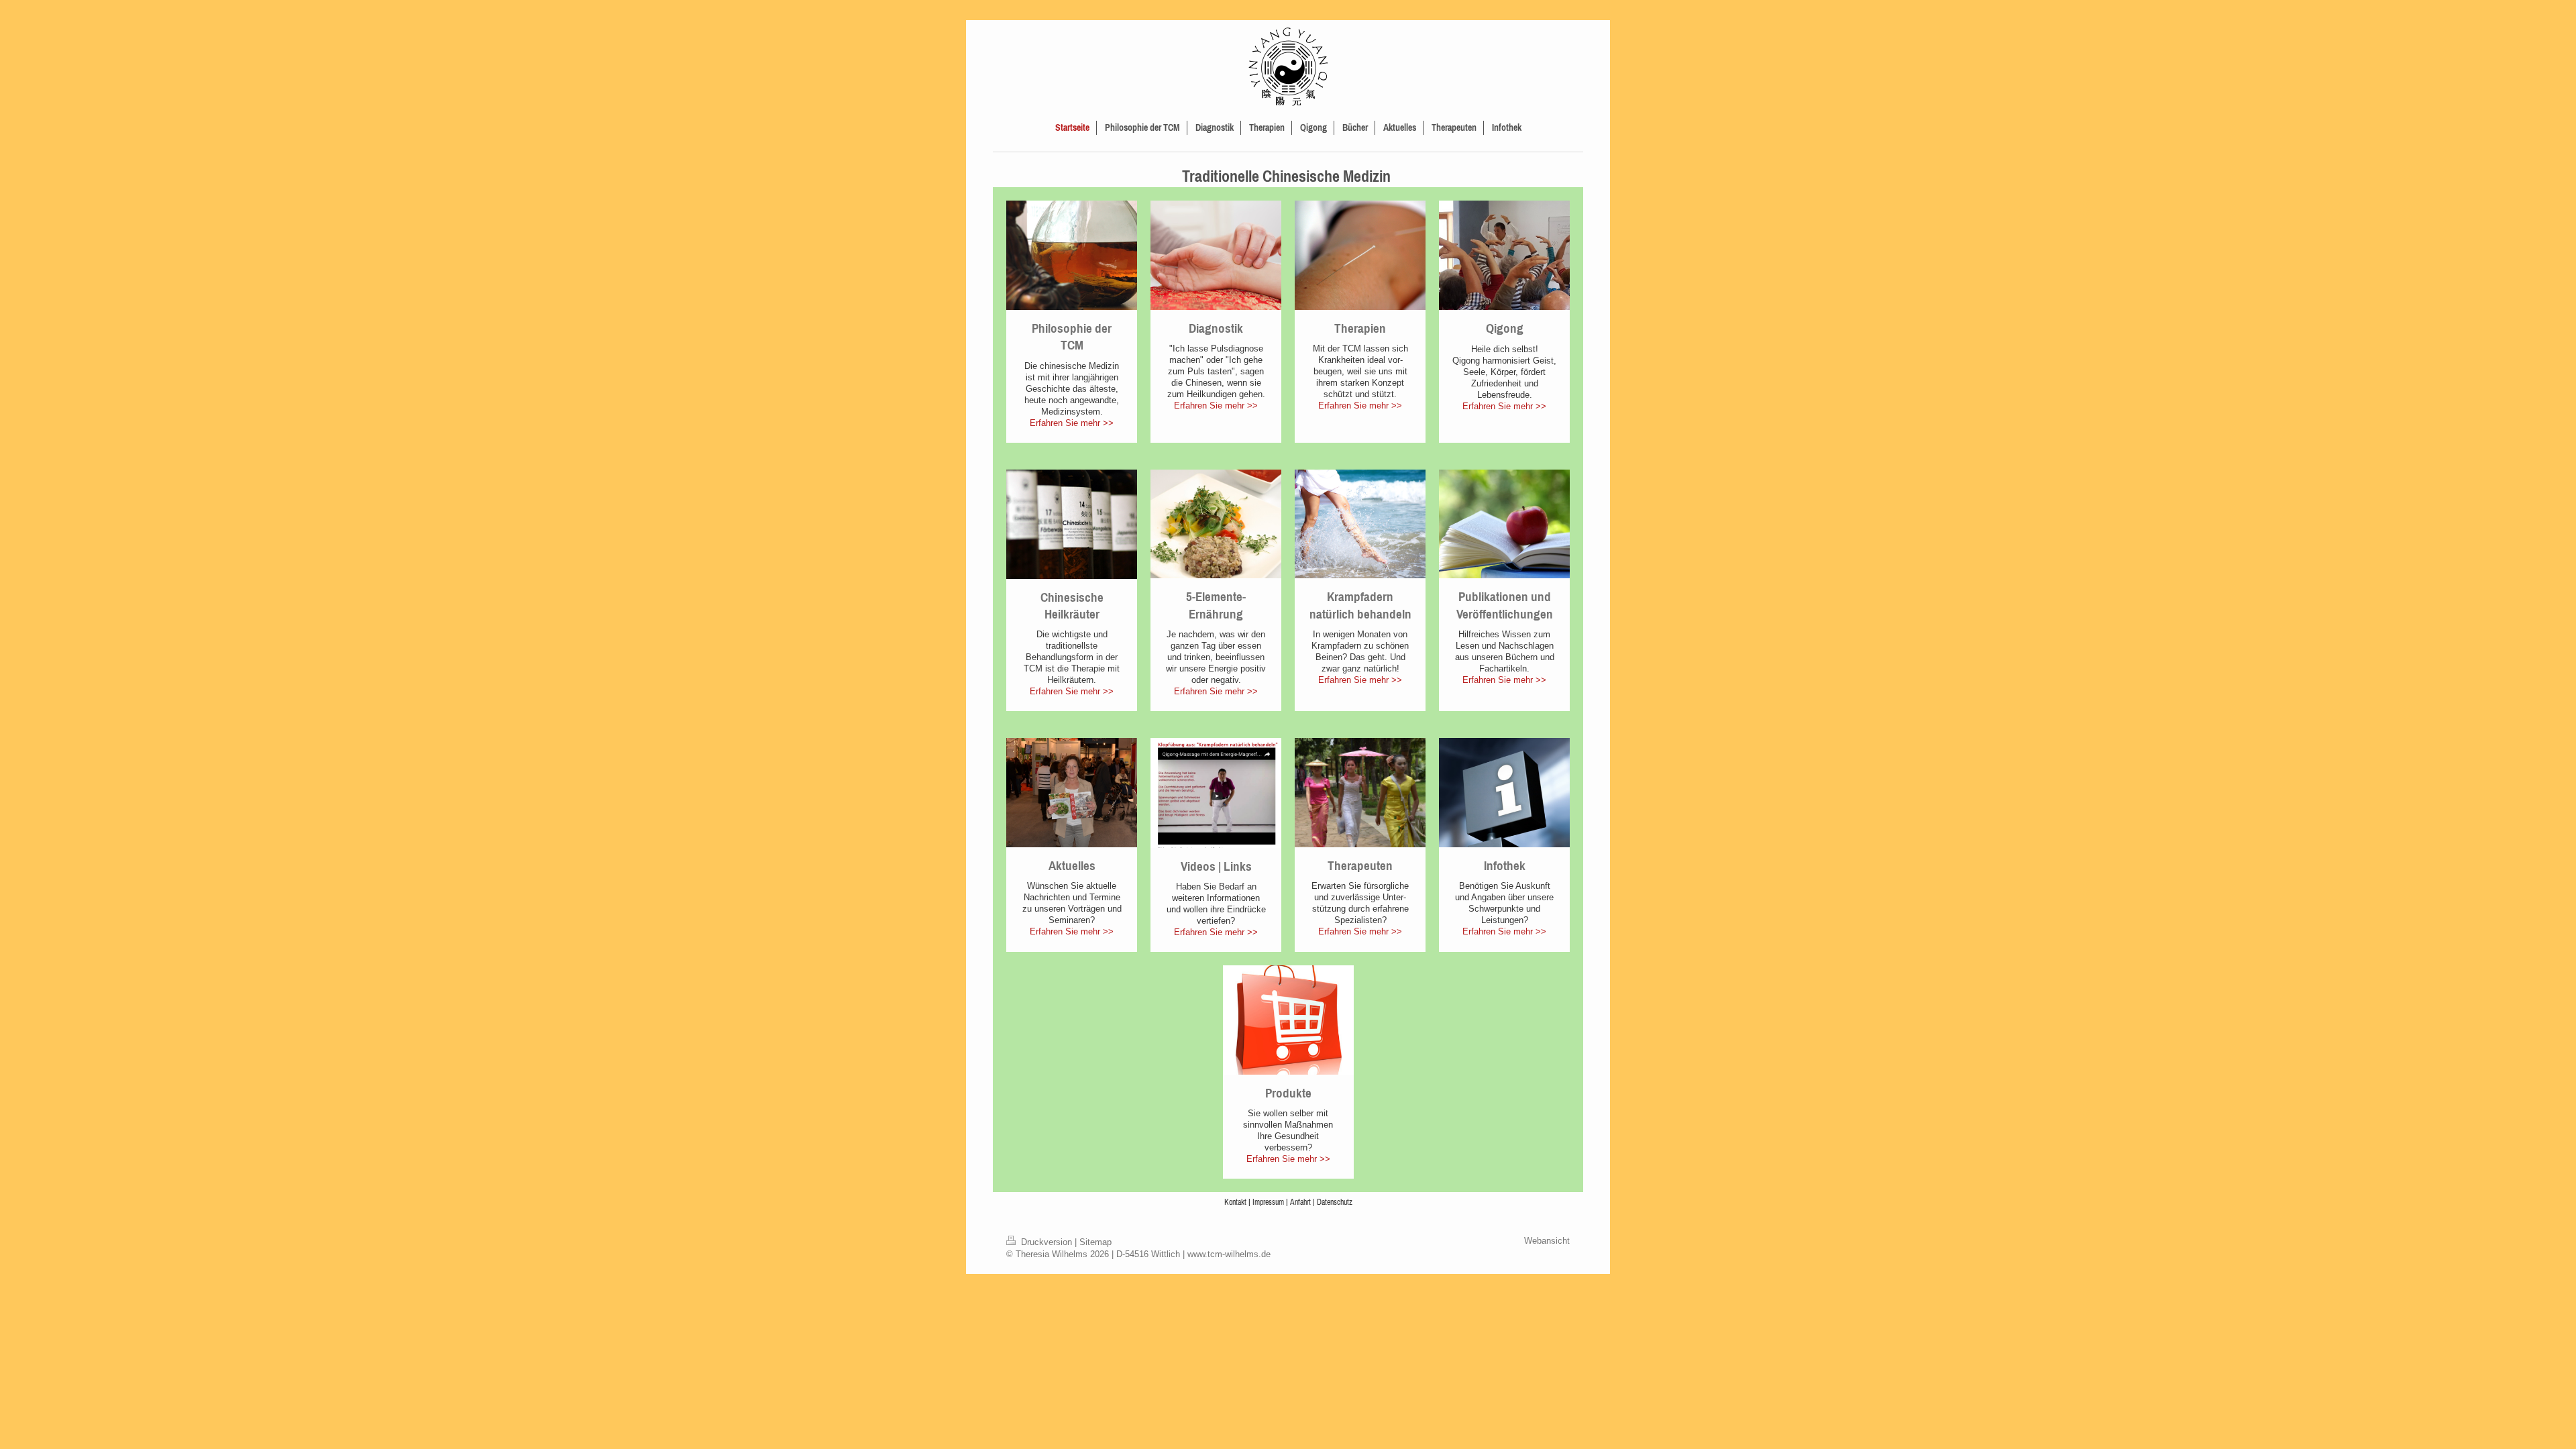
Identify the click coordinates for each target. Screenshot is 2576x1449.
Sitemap (1095, 1242)
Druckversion (1046, 1242)
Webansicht (1547, 1241)
